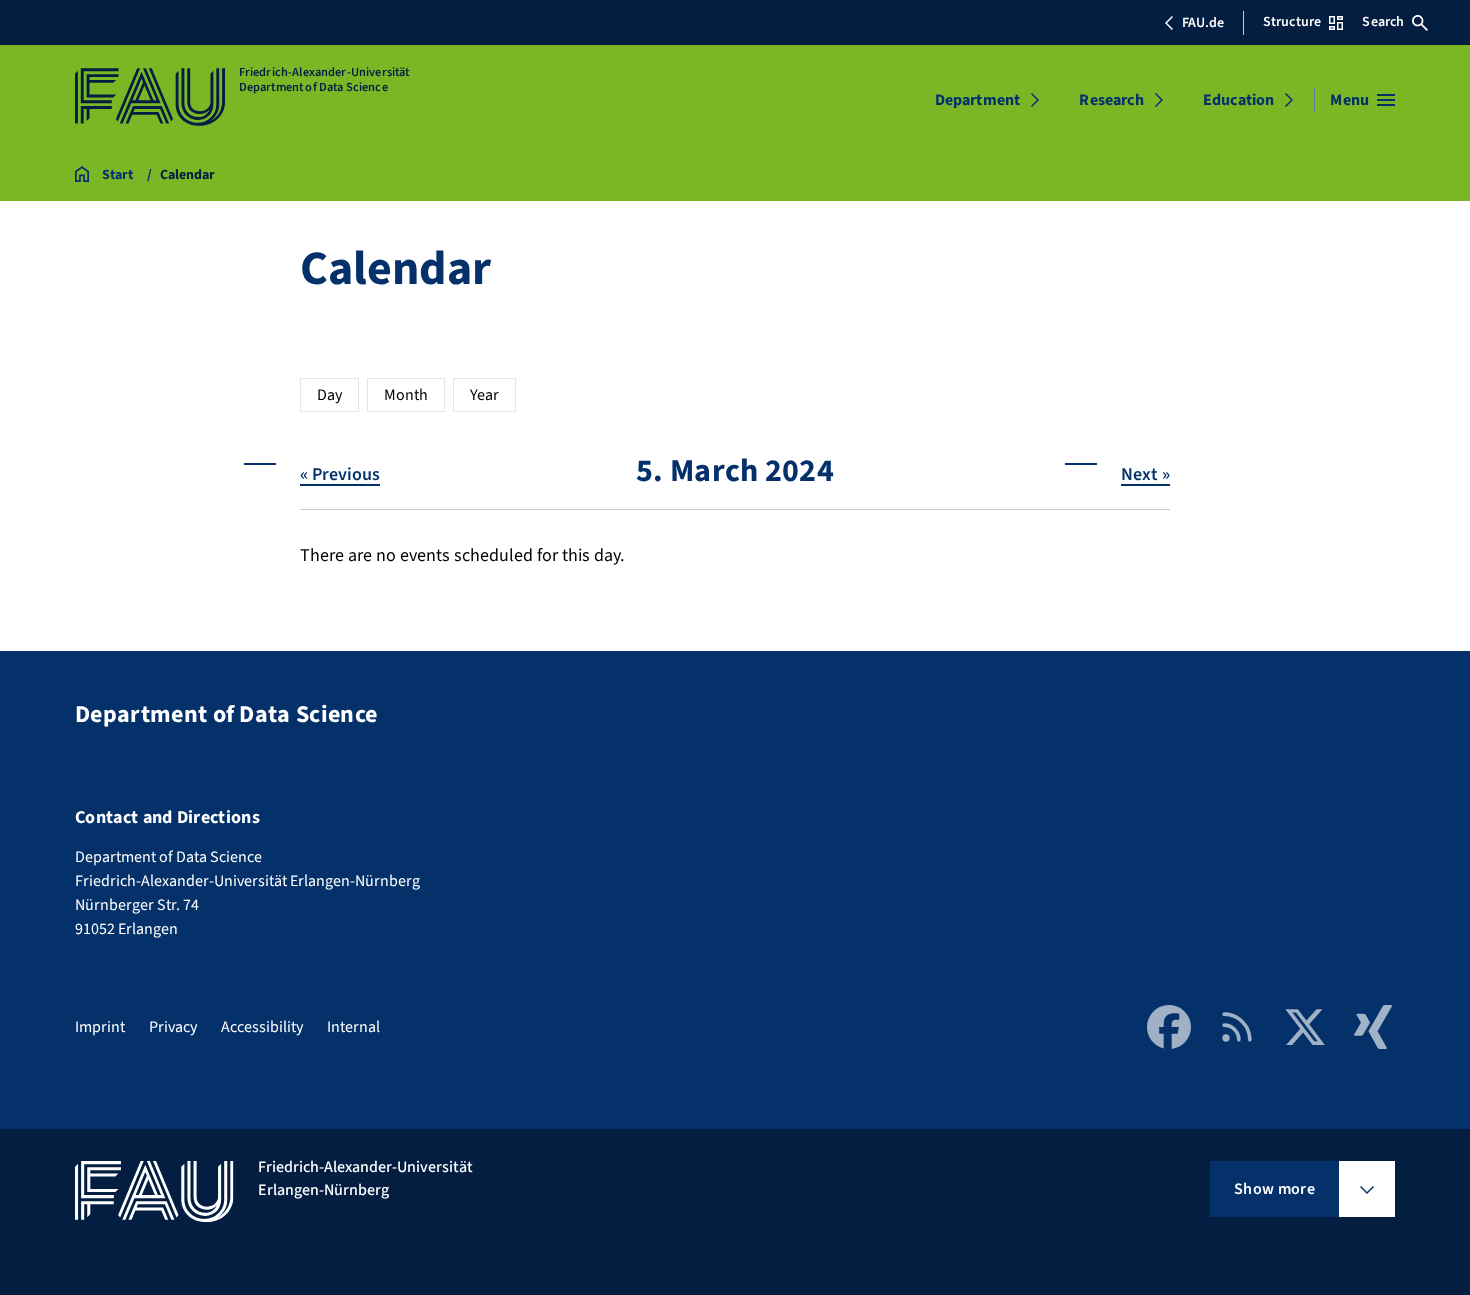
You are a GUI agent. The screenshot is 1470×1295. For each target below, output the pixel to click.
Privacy (173, 1027)
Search (1383, 22)
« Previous (340, 474)
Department (978, 100)
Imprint (100, 1027)
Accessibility (262, 1027)
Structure (1292, 22)
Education (1238, 100)
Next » (1145, 474)
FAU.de (1203, 23)
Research (1111, 100)
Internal (353, 1027)
